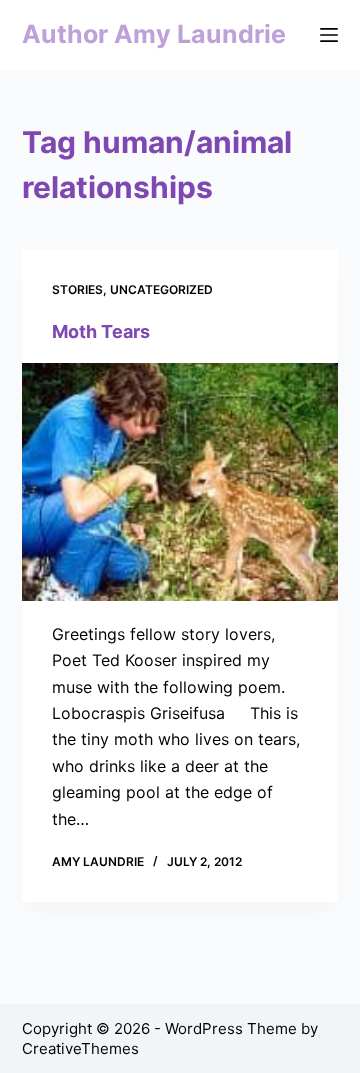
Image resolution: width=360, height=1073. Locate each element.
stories (77, 289)
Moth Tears (101, 331)
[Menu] (329, 35)
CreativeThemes (80, 1048)
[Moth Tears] (180, 482)
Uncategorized (161, 289)
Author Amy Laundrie (154, 34)
